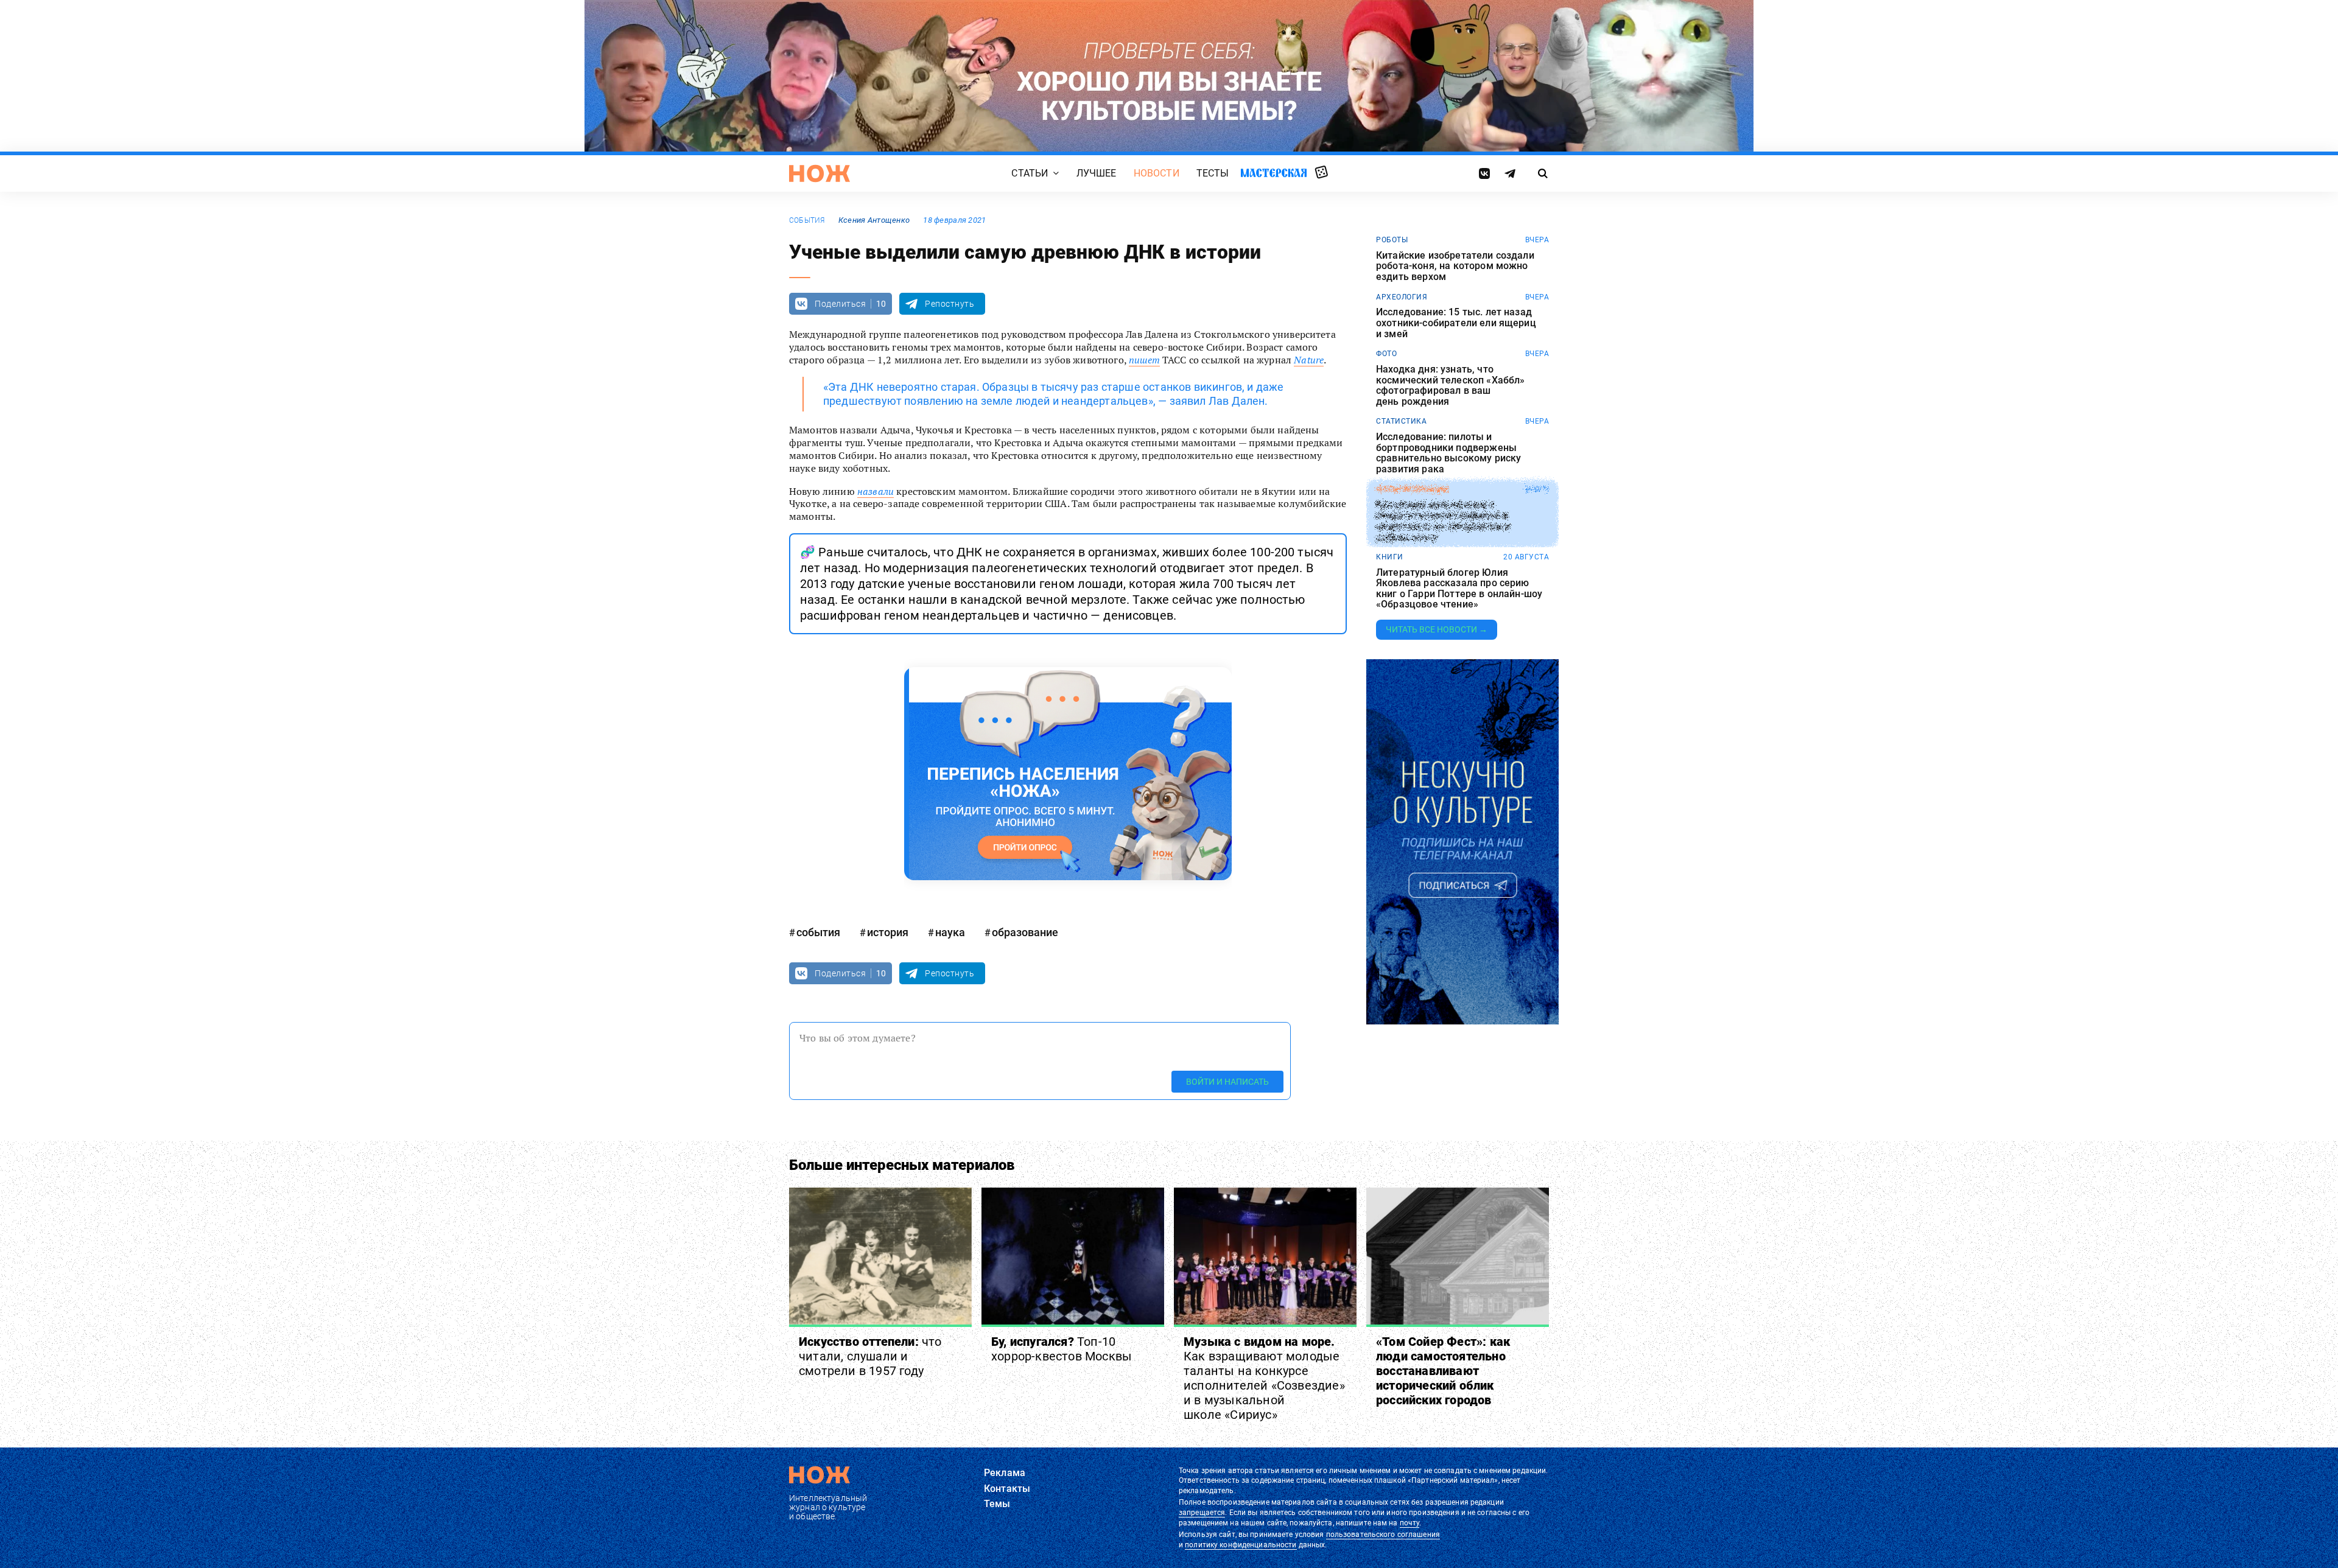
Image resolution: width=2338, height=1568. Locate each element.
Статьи (1030, 173)
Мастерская (1274, 173)
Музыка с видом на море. (1264, 1378)
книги (1390, 557)
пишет (1144, 360)
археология (1402, 297)
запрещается (1202, 1513)
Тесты (1213, 173)
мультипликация (1413, 489)
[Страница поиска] (1543, 173)
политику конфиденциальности (1241, 1545)
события (807, 220)
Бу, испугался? (1062, 1349)
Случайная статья (1322, 173)
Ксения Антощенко (874, 220)
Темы (997, 1504)
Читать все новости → (1437, 629)
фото (1386, 354)
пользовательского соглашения (1383, 1535)
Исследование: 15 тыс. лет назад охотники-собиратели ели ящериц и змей (1456, 323)
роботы (1392, 240)
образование (1025, 932)
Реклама (1005, 1473)
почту (1410, 1523)
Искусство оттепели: (870, 1356)
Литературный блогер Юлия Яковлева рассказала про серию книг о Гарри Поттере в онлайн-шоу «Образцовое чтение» (1459, 589)
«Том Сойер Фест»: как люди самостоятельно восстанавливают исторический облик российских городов (1443, 1371)
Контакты (1007, 1489)
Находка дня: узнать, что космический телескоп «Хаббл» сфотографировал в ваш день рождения (1450, 385)
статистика (1401, 421)
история (888, 932)
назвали (876, 491)
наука (950, 932)
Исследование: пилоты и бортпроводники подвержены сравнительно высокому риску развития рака (1448, 453)
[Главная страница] (820, 173)
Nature (1309, 360)
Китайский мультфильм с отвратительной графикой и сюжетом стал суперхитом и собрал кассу (1443, 520)
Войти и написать (1227, 1082)
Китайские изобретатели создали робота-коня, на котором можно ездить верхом (1455, 266)
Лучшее (1097, 173)
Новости (1157, 173)
